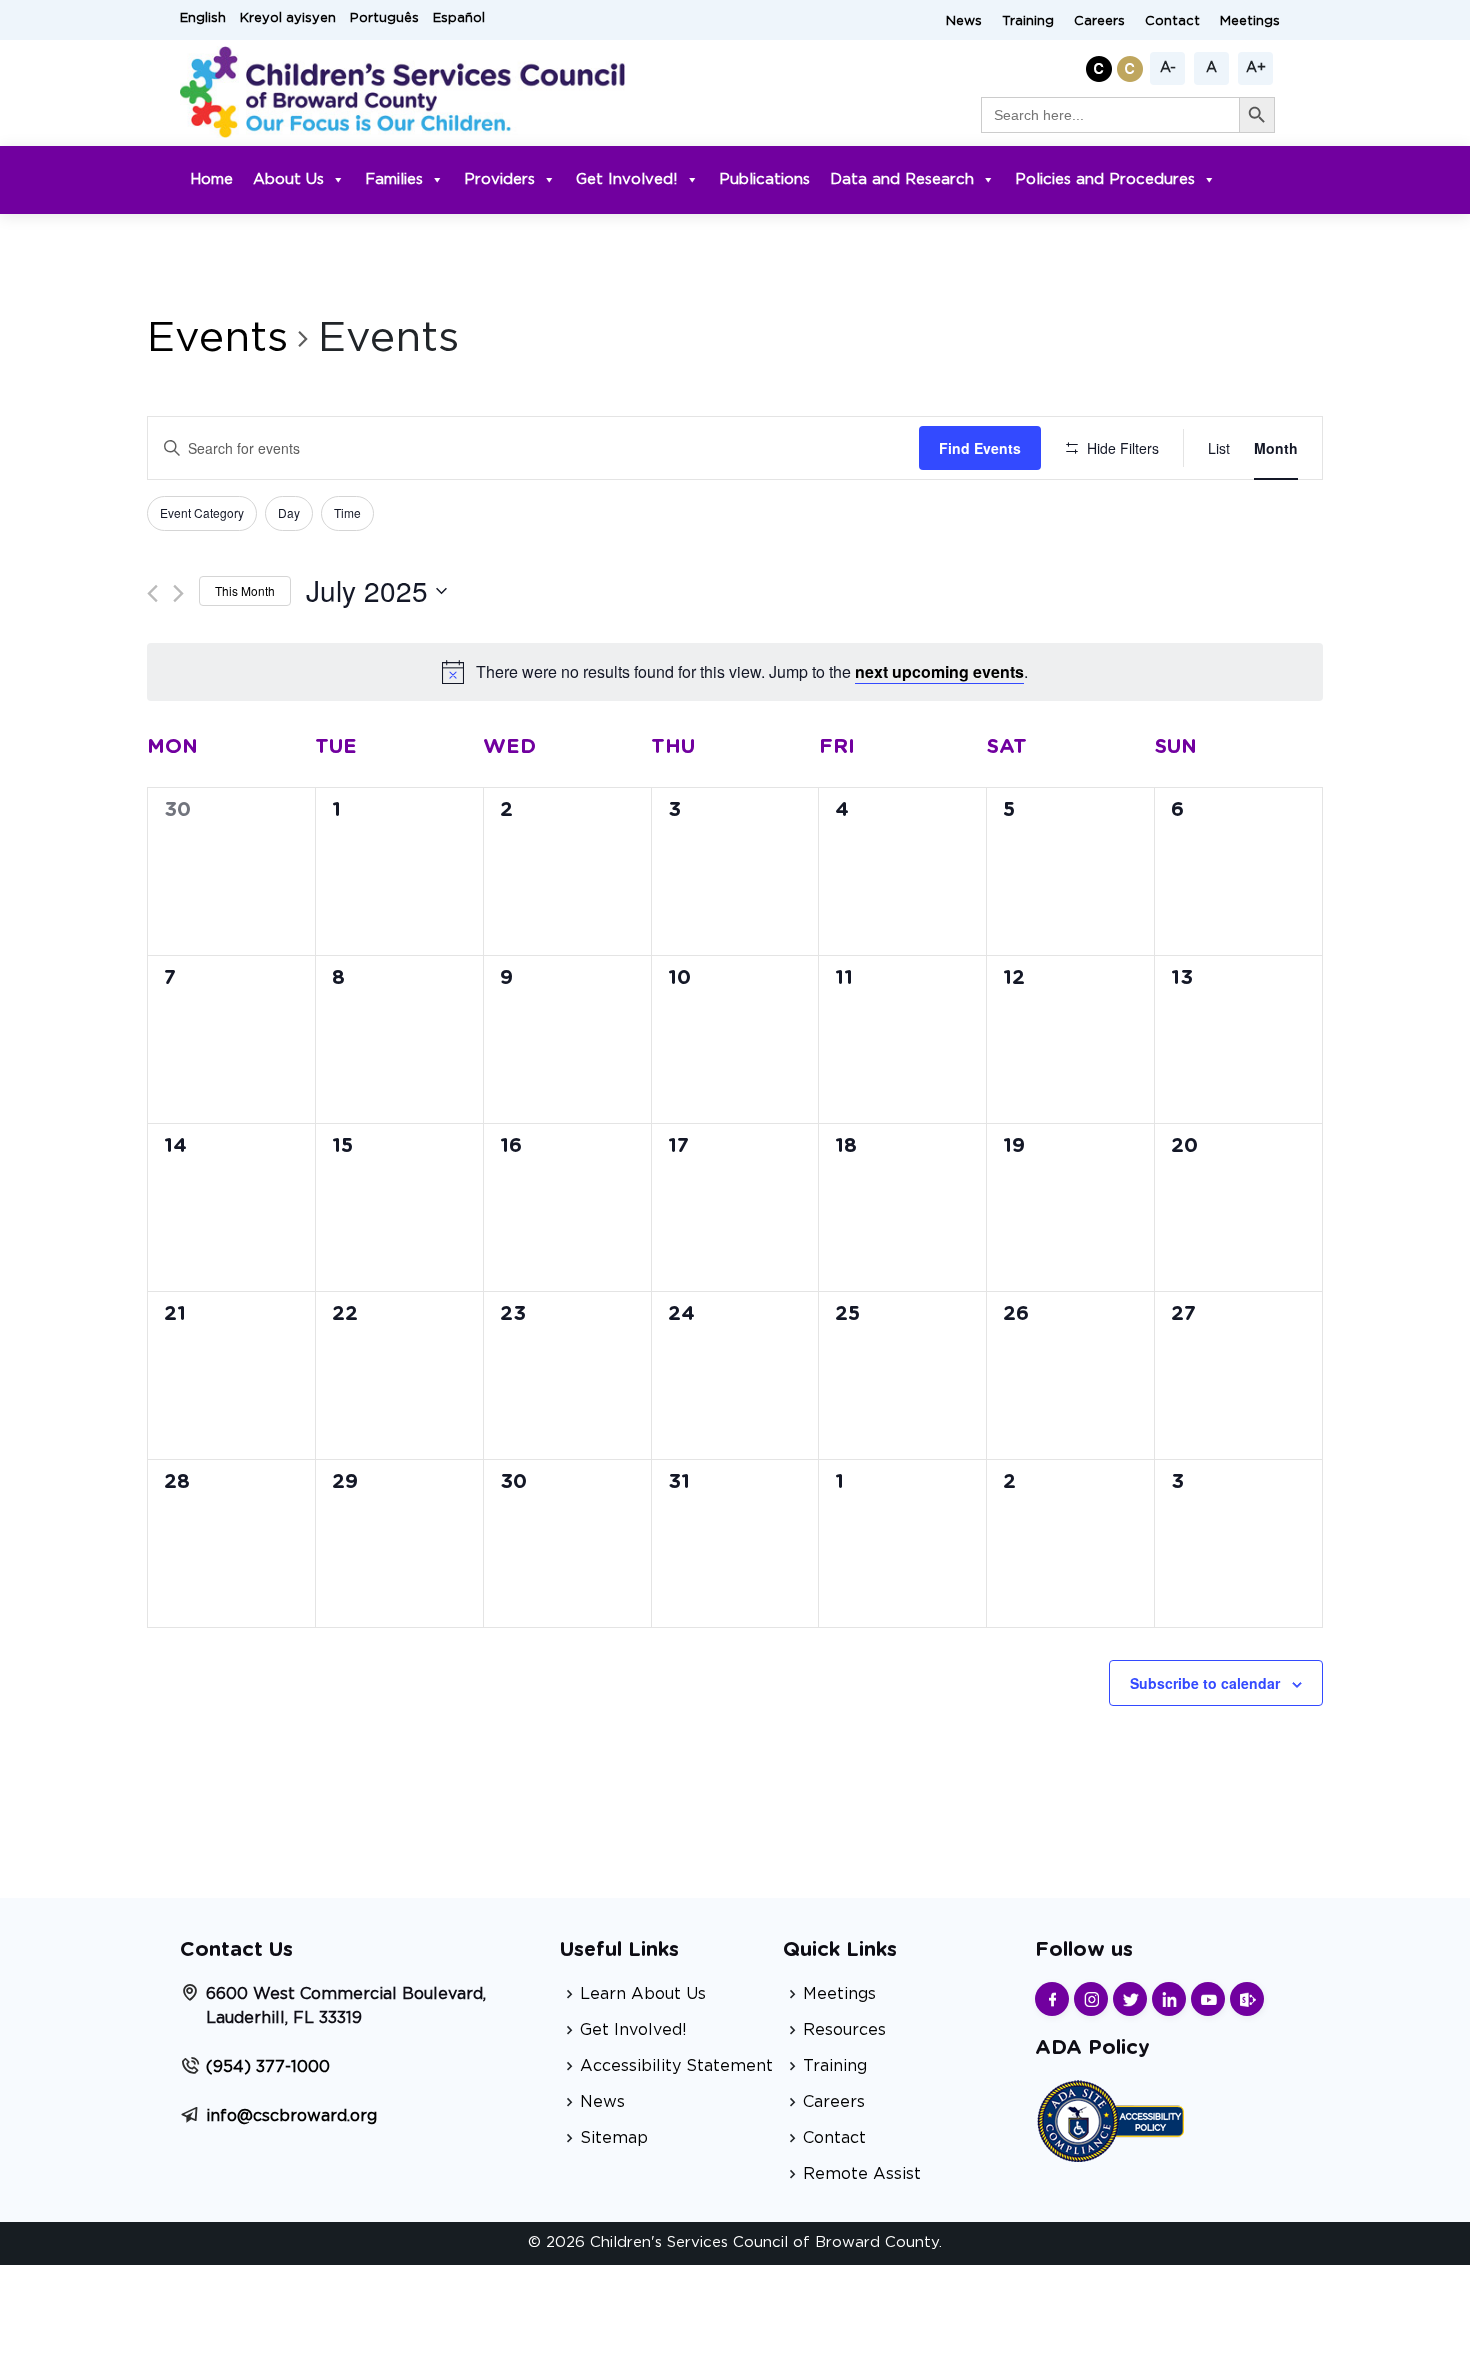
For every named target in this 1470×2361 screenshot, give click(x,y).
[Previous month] (152, 593)
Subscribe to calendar (1205, 1683)
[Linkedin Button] (1169, 1999)
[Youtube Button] (1208, 1999)
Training (1028, 21)
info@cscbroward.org (291, 2116)
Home (211, 179)
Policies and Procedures (1105, 179)
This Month (245, 590)
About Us (288, 179)
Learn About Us (643, 1994)
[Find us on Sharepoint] (1247, 1999)
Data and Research (902, 179)
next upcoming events (939, 671)
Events (217, 338)
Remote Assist (862, 2174)
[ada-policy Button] (1110, 2118)
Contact (1172, 21)
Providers (499, 179)
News (964, 21)
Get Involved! (627, 179)
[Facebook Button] (1052, 1999)
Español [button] (459, 18)
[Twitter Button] (1130, 1999)
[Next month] (178, 593)
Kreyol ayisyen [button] (288, 18)
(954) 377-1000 (268, 2067)
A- (1168, 68)
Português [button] (384, 18)
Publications (764, 179)
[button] (1101, 65)
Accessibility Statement (676, 2066)
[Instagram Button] (1091, 1999)
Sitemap (614, 2138)
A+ (1256, 68)
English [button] (203, 18)
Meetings (1250, 21)
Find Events (980, 448)
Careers (1099, 21)
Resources (844, 2030)
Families (394, 179)
